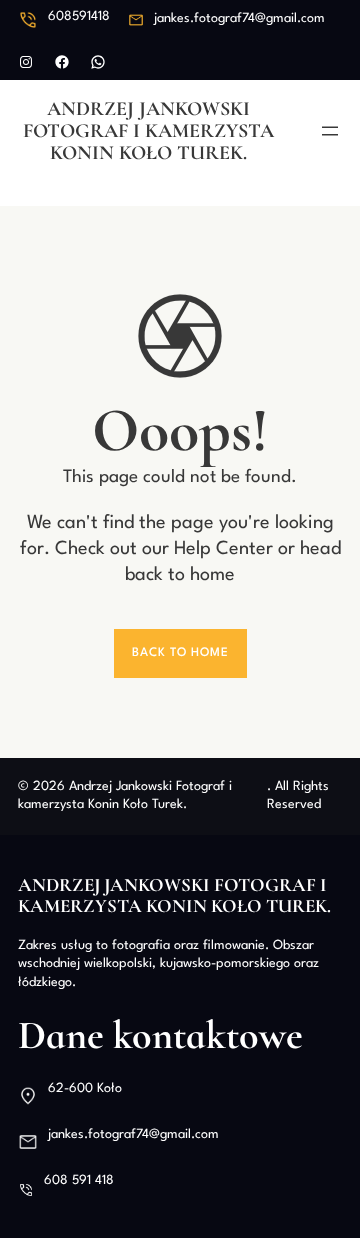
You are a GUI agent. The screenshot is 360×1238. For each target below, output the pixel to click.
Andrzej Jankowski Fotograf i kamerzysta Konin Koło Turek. (148, 130)
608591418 (79, 16)
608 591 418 (79, 1180)
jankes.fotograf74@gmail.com (239, 18)
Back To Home (180, 653)
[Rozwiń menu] (330, 131)
